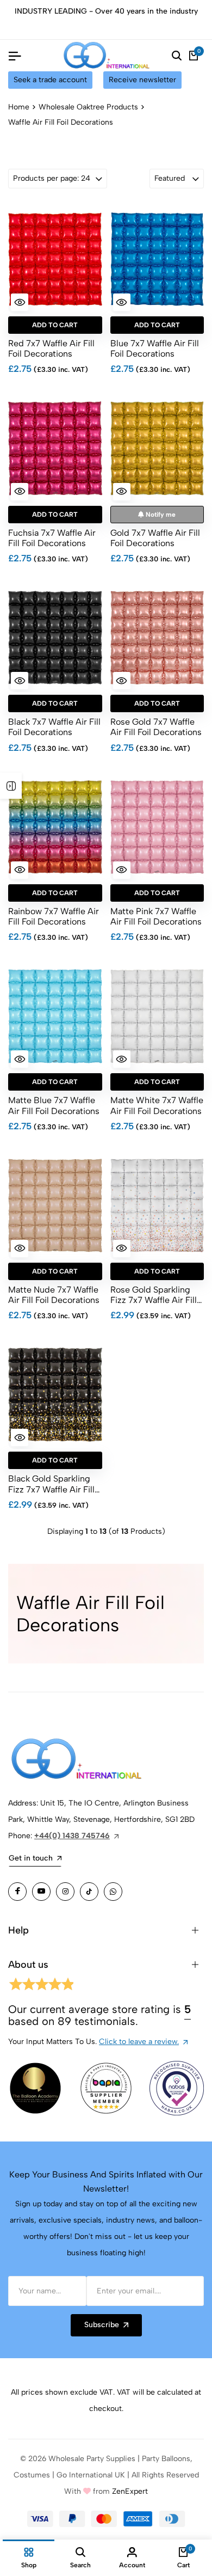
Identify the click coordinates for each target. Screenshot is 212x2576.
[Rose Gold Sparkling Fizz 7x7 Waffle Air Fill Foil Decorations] (157, 1206)
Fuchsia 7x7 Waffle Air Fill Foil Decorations (52, 538)
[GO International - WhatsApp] (113, 1892)
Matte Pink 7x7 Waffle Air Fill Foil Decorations (156, 916)
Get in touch (31, 1858)
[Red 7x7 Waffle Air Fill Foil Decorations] (55, 259)
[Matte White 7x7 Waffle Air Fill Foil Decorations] (157, 1016)
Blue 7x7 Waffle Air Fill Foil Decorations (155, 348)
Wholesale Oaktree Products (88, 107)
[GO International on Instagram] (65, 1892)
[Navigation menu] (15, 56)
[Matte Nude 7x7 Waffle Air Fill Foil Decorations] (55, 1206)
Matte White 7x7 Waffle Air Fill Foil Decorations (157, 1105)
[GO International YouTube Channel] (41, 1892)
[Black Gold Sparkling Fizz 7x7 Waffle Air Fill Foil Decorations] (55, 1394)
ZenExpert (130, 2491)
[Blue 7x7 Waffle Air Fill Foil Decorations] (157, 259)
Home (19, 107)
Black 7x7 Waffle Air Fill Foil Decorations (54, 727)
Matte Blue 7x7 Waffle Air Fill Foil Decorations (54, 1105)
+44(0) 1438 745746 (72, 1836)
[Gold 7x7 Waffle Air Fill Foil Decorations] (157, 449)
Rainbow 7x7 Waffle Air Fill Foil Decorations (54, 916)
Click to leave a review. (139, 2042)
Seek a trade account (50, 80)
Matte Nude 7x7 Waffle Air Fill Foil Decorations (54, 1295)
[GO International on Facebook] (17, 1892)
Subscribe (102, 2325)
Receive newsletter (142, 80)
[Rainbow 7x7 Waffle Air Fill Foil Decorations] (55, 827)
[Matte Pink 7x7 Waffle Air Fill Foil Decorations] (157, 827)
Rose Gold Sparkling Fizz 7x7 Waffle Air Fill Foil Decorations (154, 1295)
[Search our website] (177, 56)
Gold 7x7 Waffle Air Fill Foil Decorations (155, 538)
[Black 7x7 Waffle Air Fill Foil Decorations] (55, 638)
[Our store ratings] (41, 1986)
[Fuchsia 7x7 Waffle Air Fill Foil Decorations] (55, 449)
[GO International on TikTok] (89, 1892)
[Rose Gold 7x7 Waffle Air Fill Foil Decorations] (157, 638)
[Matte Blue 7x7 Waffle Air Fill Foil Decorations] (55, 1016)
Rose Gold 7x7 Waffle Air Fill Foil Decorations (156, 727)
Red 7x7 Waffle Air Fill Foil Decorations (51, 348)
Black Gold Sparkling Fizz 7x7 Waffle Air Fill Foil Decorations (51, 1484)
